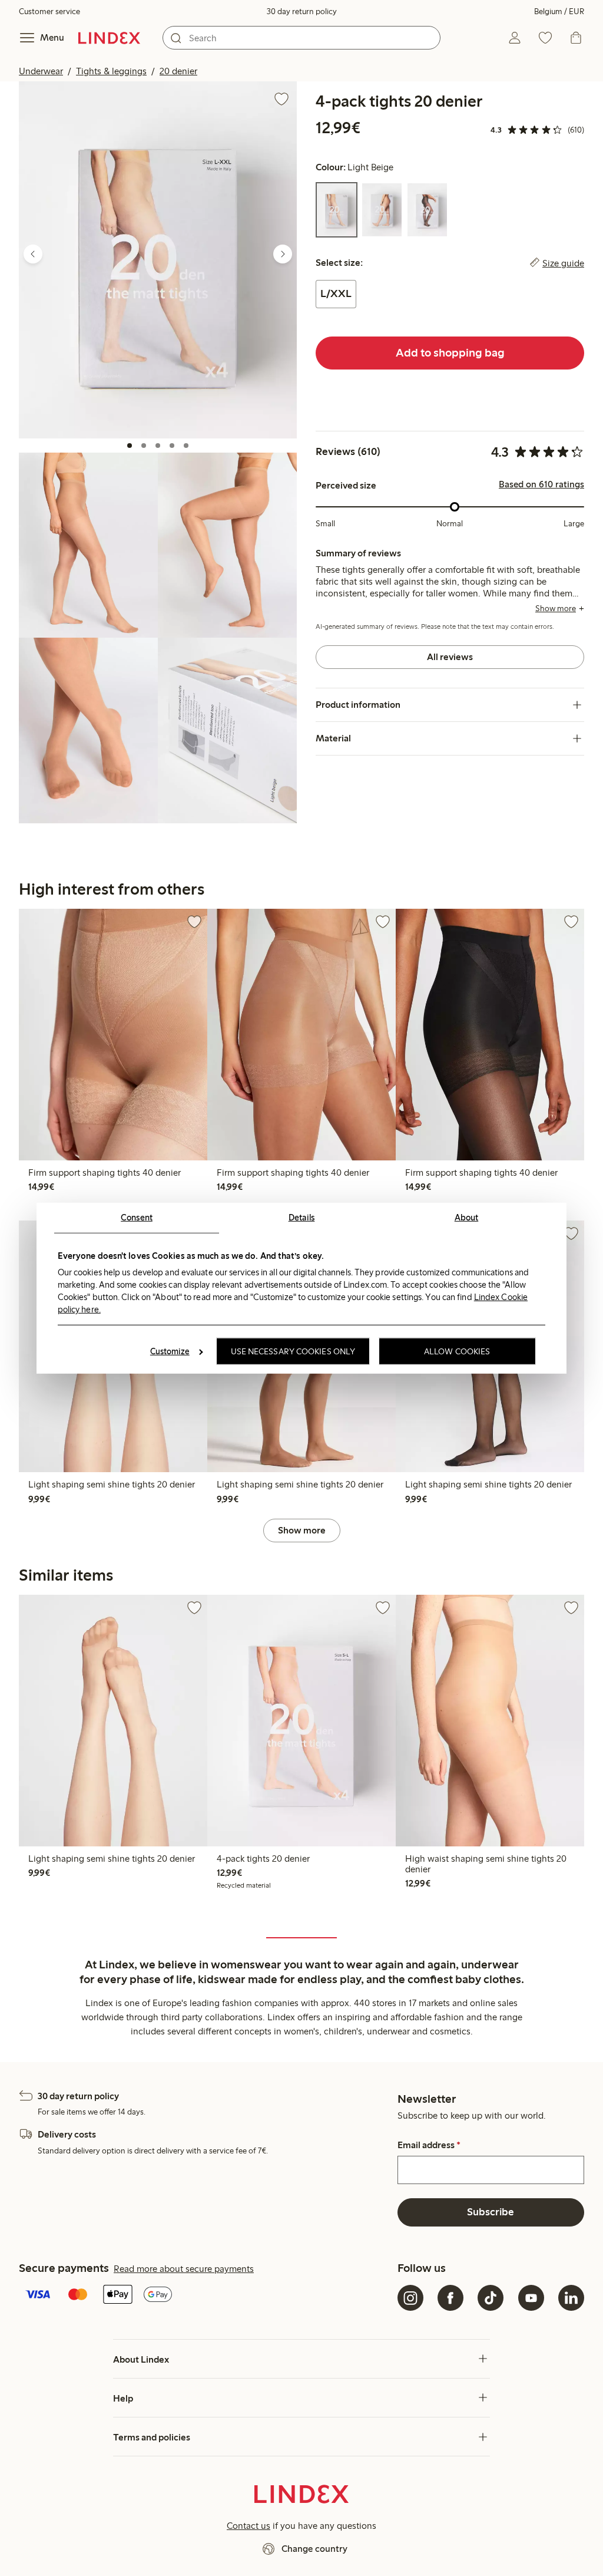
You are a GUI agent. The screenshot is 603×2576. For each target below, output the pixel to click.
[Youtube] (531, 2298)
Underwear (41, 71)
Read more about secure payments (184, 2269)
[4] (172, 446)
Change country (314, 2549)
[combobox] (301, 38)
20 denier (178, 71)
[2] (144, 446)
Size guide (563, 263)
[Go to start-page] (109, 38)
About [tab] (467, 1217)
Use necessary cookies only (293, 1351)
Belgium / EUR (559, 11)
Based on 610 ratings (541, 484)
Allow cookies (457, 1351)
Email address (429, 2145)
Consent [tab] (137, 1217)
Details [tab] (302, 1217)
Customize (170, 1351)
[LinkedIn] (571, 2298)
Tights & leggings (111, 71)
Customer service (49, 11)
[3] (158, 446)
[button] (158, 260)
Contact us (249, 2526)
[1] (130, 446)
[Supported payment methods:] (206, 2295)
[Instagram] (410, 2298)
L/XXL (336, 293)
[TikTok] (491, 2298)
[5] (186, 446)
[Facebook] (450, 2298)
